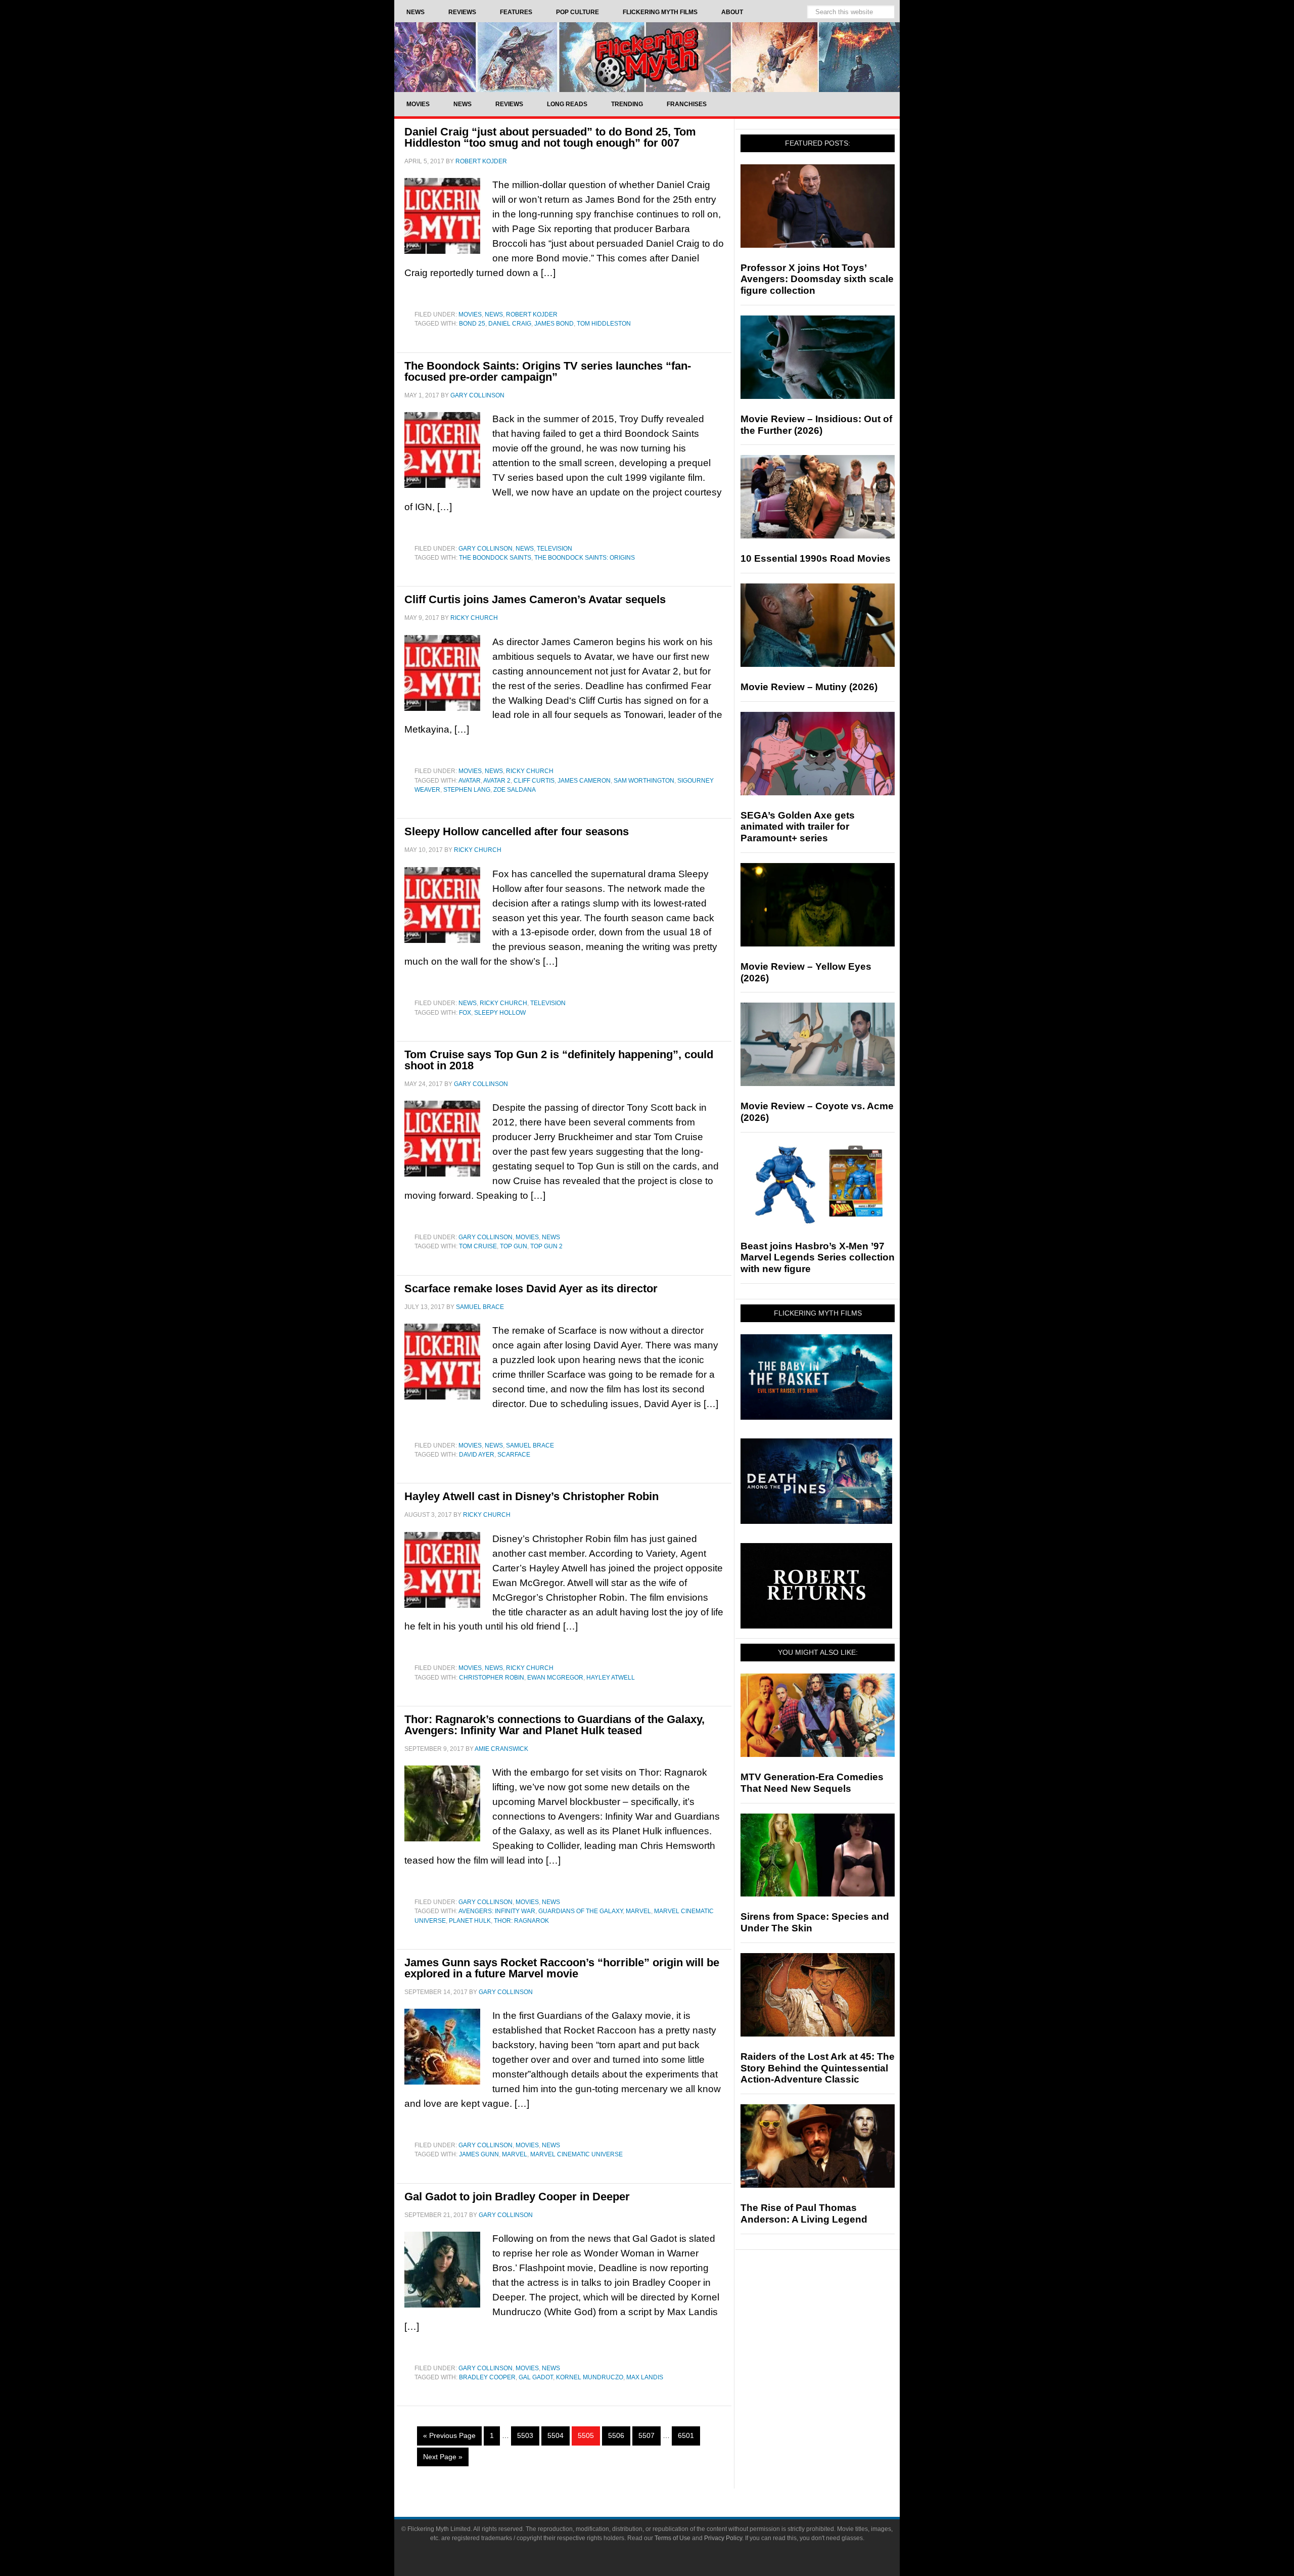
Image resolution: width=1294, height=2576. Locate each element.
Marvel (638, 1911)
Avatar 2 (497, 781)
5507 (646, 2435)
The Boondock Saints (495, 558)
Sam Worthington (644, 781)
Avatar (470, 781)
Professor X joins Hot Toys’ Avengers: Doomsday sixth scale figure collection (817, 279)
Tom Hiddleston (604, 324)
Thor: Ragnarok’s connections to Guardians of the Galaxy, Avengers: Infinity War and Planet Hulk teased (554, 1725)
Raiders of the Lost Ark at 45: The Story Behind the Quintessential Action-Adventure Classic (818, 2068)
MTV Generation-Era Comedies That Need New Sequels (812, 1783)
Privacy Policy (723, 2538)
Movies (470, 314)
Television (554, 549)
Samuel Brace (530, 1445)
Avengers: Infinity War (497, 1911)
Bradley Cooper (487, 2377)
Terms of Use (673, 2538)
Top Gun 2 (546, 1246)
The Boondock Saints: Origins (585, 558)
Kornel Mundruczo (590, 2377)
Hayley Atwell (611, 1678)
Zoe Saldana (515, 790)
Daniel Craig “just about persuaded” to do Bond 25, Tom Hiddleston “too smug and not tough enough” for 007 (550, 137)
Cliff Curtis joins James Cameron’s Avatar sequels (535, 599)
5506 (616, 2435)
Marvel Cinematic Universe (576, 2154)
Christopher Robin (492, 1678)
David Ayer (477, 1455)
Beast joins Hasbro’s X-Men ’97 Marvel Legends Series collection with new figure (818, 1258)
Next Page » (443, 2457)
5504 (556, 2435)
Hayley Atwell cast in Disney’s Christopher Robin (532, 1496)
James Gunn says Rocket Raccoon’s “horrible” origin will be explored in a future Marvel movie (562, 1968)
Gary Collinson (486, 549)
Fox (465, 1013)
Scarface (514, 1455)
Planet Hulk (470, 1921)
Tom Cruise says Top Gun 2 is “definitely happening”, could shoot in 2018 (559, 1060)
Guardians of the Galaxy (581, 1911)
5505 (586, 2435)
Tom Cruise (478, 1246)
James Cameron (584, 781)
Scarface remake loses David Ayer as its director (531, 1289)
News (494, 314)
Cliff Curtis (534, 781)
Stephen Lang (467, 790)
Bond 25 (472, 324)
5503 (525, 2435)
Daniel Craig (510, 324)
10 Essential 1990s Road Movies (816, 558)
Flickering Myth (647, 57)
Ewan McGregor (555, 1678)
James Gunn (479, 2154)
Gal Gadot (536, 2377)
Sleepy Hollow (500, 1013)
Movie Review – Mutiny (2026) (809, 687)
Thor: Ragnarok (521, 1921)
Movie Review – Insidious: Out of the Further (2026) (816, 425)
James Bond (554, 324)
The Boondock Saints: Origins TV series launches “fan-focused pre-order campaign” (548, 371)
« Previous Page (449, 2435)
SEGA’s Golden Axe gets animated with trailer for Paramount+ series (798, 827)
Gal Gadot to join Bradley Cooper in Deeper (517, 2197)
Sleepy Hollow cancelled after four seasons (517, 831)
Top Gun (514, 1246)
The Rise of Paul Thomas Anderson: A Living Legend (804, 2213)
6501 (686, 2435)
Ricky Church (530, 771)
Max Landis (645, 2377)
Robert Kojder (532, 314)
